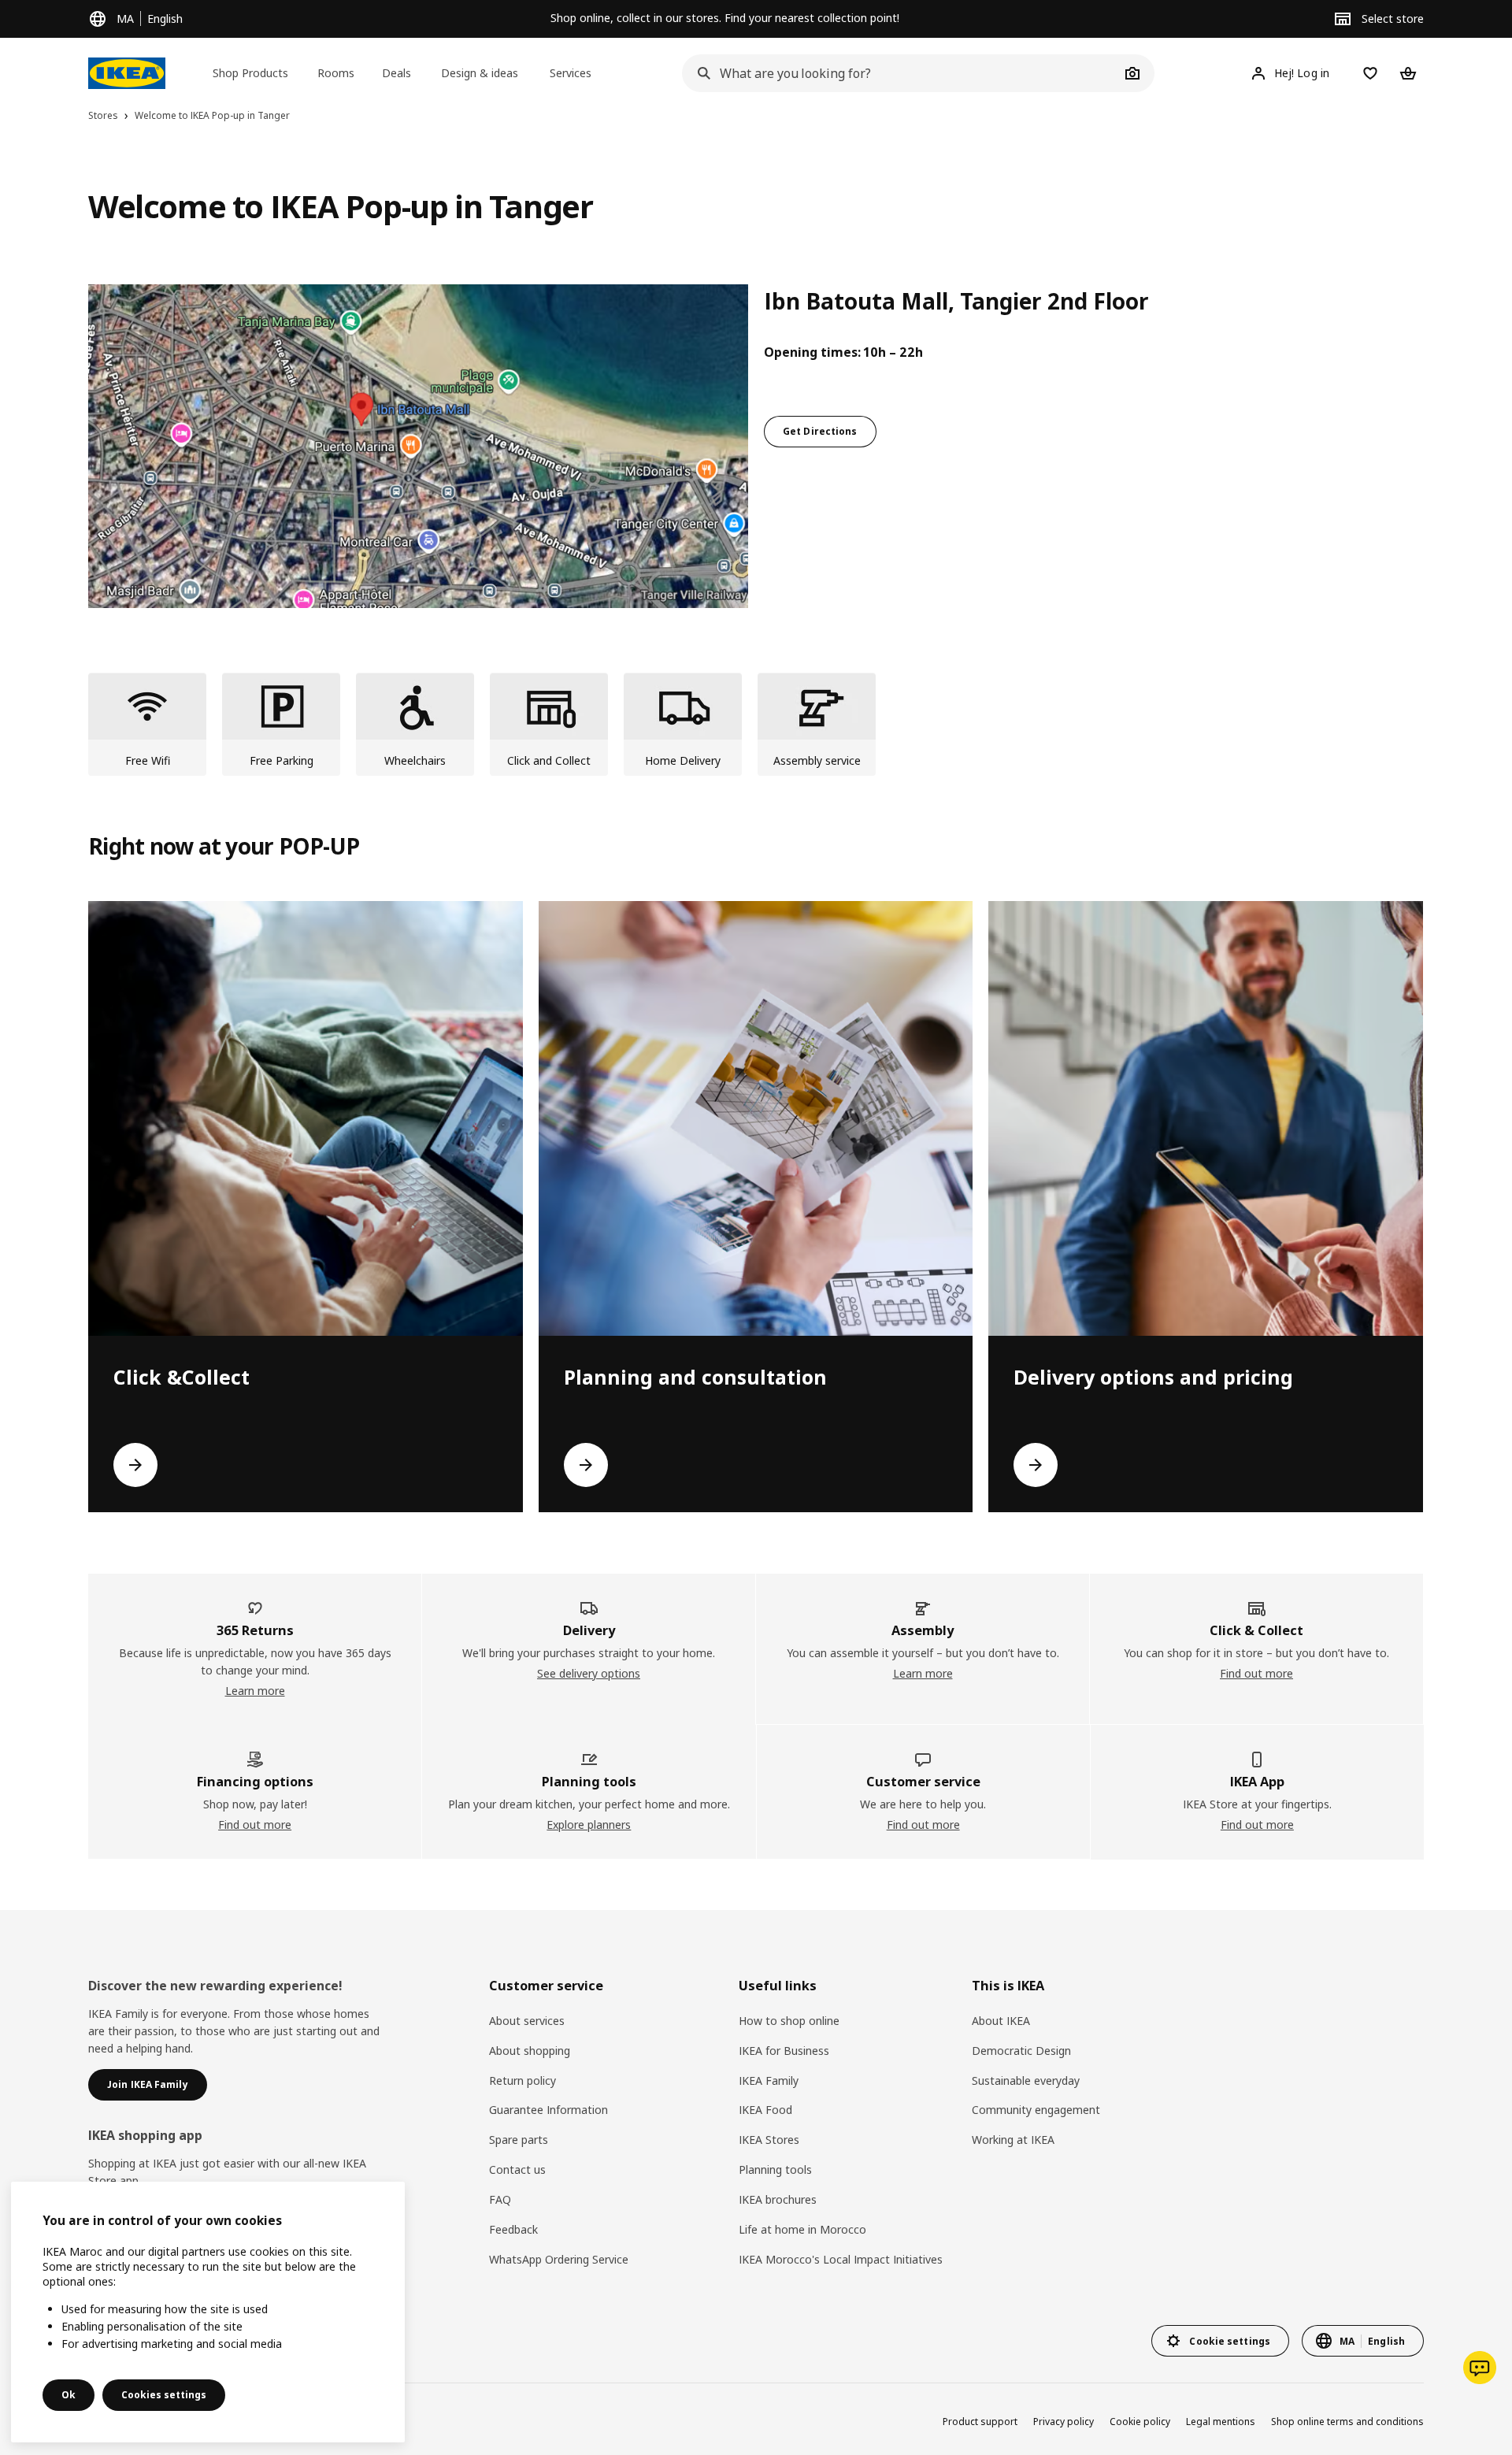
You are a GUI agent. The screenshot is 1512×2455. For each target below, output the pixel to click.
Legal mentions (1221, 2422)
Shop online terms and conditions (1347, 2422)
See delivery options (589, 1673)
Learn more (255, 1691)
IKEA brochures (778, 2199)
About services (527, 2021)
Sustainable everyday (1026, 2080)
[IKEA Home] (127, 73)
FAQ (500, 2199)
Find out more (1256, 1673)
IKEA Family (769, 2080)
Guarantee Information (548, 2110)
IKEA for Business (784, 2051)
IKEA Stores (769, 2140)
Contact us (517, 2169)
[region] (208, 2312)
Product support (980, 2422)
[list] (756, 724)
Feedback (513, 2229)
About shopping (530, 2051)
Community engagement (1036, 2110)
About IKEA (1001, 2021)
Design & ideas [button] (480, 73)
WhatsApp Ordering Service (559, 2259)
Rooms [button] (336, 73)
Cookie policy (1140, 2422)
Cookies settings (164, 2395)
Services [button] (571, 73)
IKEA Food (765, 2110)
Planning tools (775, 2169)
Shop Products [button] (250, 73)
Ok (69, 2395)
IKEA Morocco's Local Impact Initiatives (841, 2259)
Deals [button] (397, 73)
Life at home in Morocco (802, 2229)
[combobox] (901, 73)
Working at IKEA (1013, 2140)
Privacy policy (1064, 2422)
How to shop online (789, 2021)
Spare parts (519, 2140)
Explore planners (589, 1825)
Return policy (523, 2080)
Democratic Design (1021, 2051)
